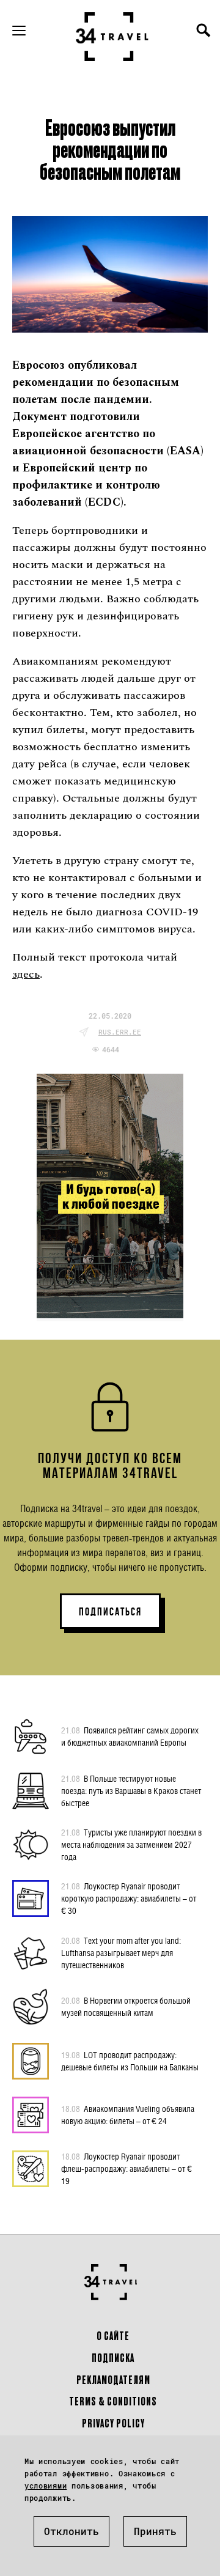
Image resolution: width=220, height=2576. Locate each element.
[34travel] (112, 37)
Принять (155, 2531)
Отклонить (71, 2531)
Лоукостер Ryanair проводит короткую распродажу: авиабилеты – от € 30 (129, 1898)
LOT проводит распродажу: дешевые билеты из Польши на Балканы (130, 2061)
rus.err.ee (120, 1032)
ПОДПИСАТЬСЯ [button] (110, 1612)
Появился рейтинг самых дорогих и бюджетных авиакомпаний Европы (130, 1736)
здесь (26, 974)
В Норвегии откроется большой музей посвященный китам (126, 2006)
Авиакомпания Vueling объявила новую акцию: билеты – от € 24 (128, 2115)
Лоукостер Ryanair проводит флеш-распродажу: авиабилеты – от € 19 (127, 2168)
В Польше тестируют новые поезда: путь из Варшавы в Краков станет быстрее (131, 1791)
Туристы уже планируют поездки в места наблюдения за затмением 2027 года (131, 1844)
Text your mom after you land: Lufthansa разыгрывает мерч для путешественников (121, 1953)
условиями (46, 2486)
